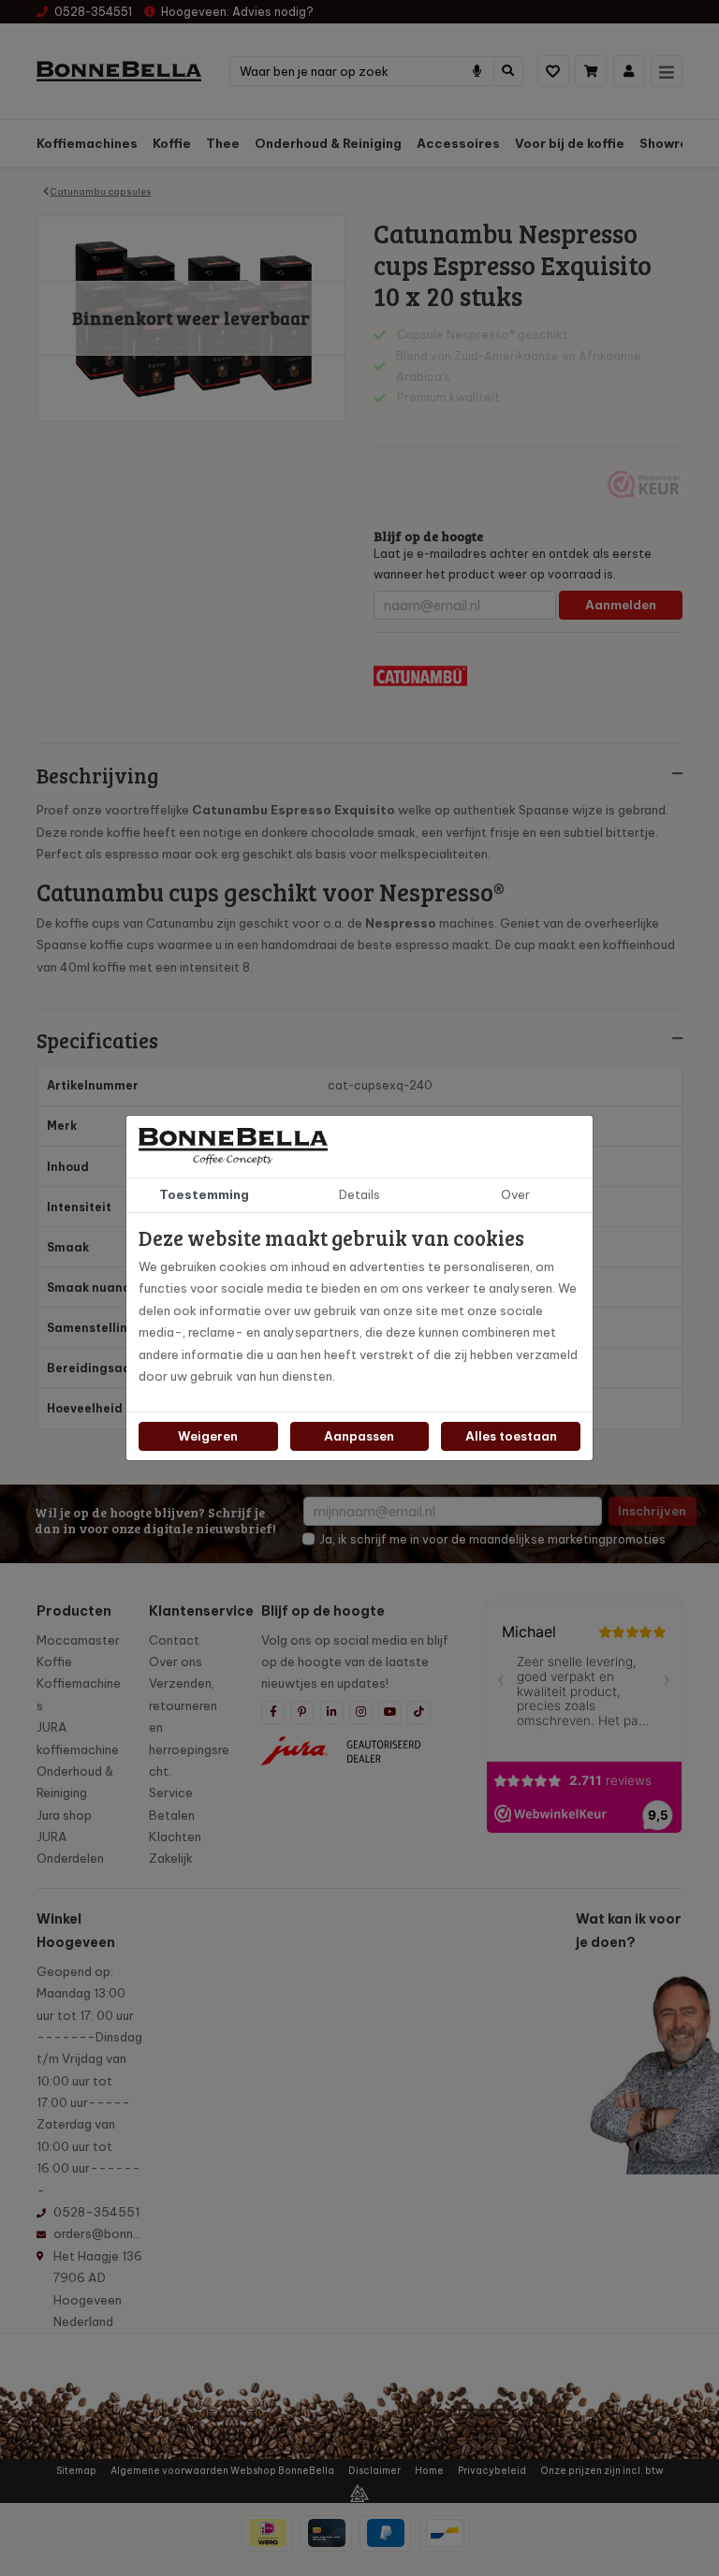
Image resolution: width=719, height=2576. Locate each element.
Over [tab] (515, 1194)
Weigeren (208, 1436)
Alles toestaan (511, 1436)
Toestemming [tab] (204, 1194)
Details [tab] (359, 1194)
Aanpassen (359, 1436)
